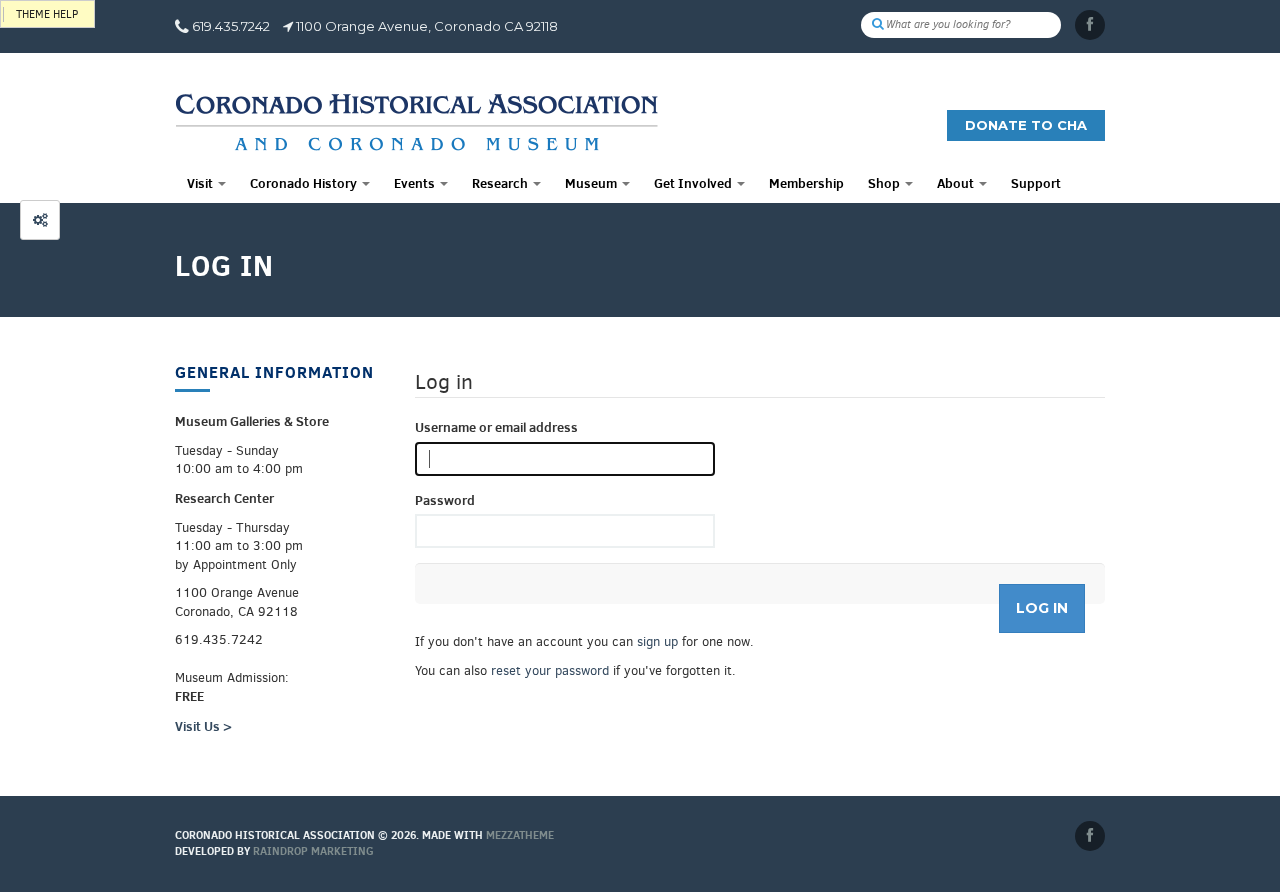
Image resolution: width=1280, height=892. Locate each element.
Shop (885, 183)
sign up (657, 641)
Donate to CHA (1026, 125)
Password (445, 500)
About (957, 183)
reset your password (550, 670)
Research (501, 183)
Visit (201, 183)
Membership (806, 183)
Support (1036, 183)
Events (416, 183)
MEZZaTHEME (520, 835)
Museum (592, 183)
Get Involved (694, 183)
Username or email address (496, 427)
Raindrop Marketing (313, 851)
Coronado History (305, 183)
